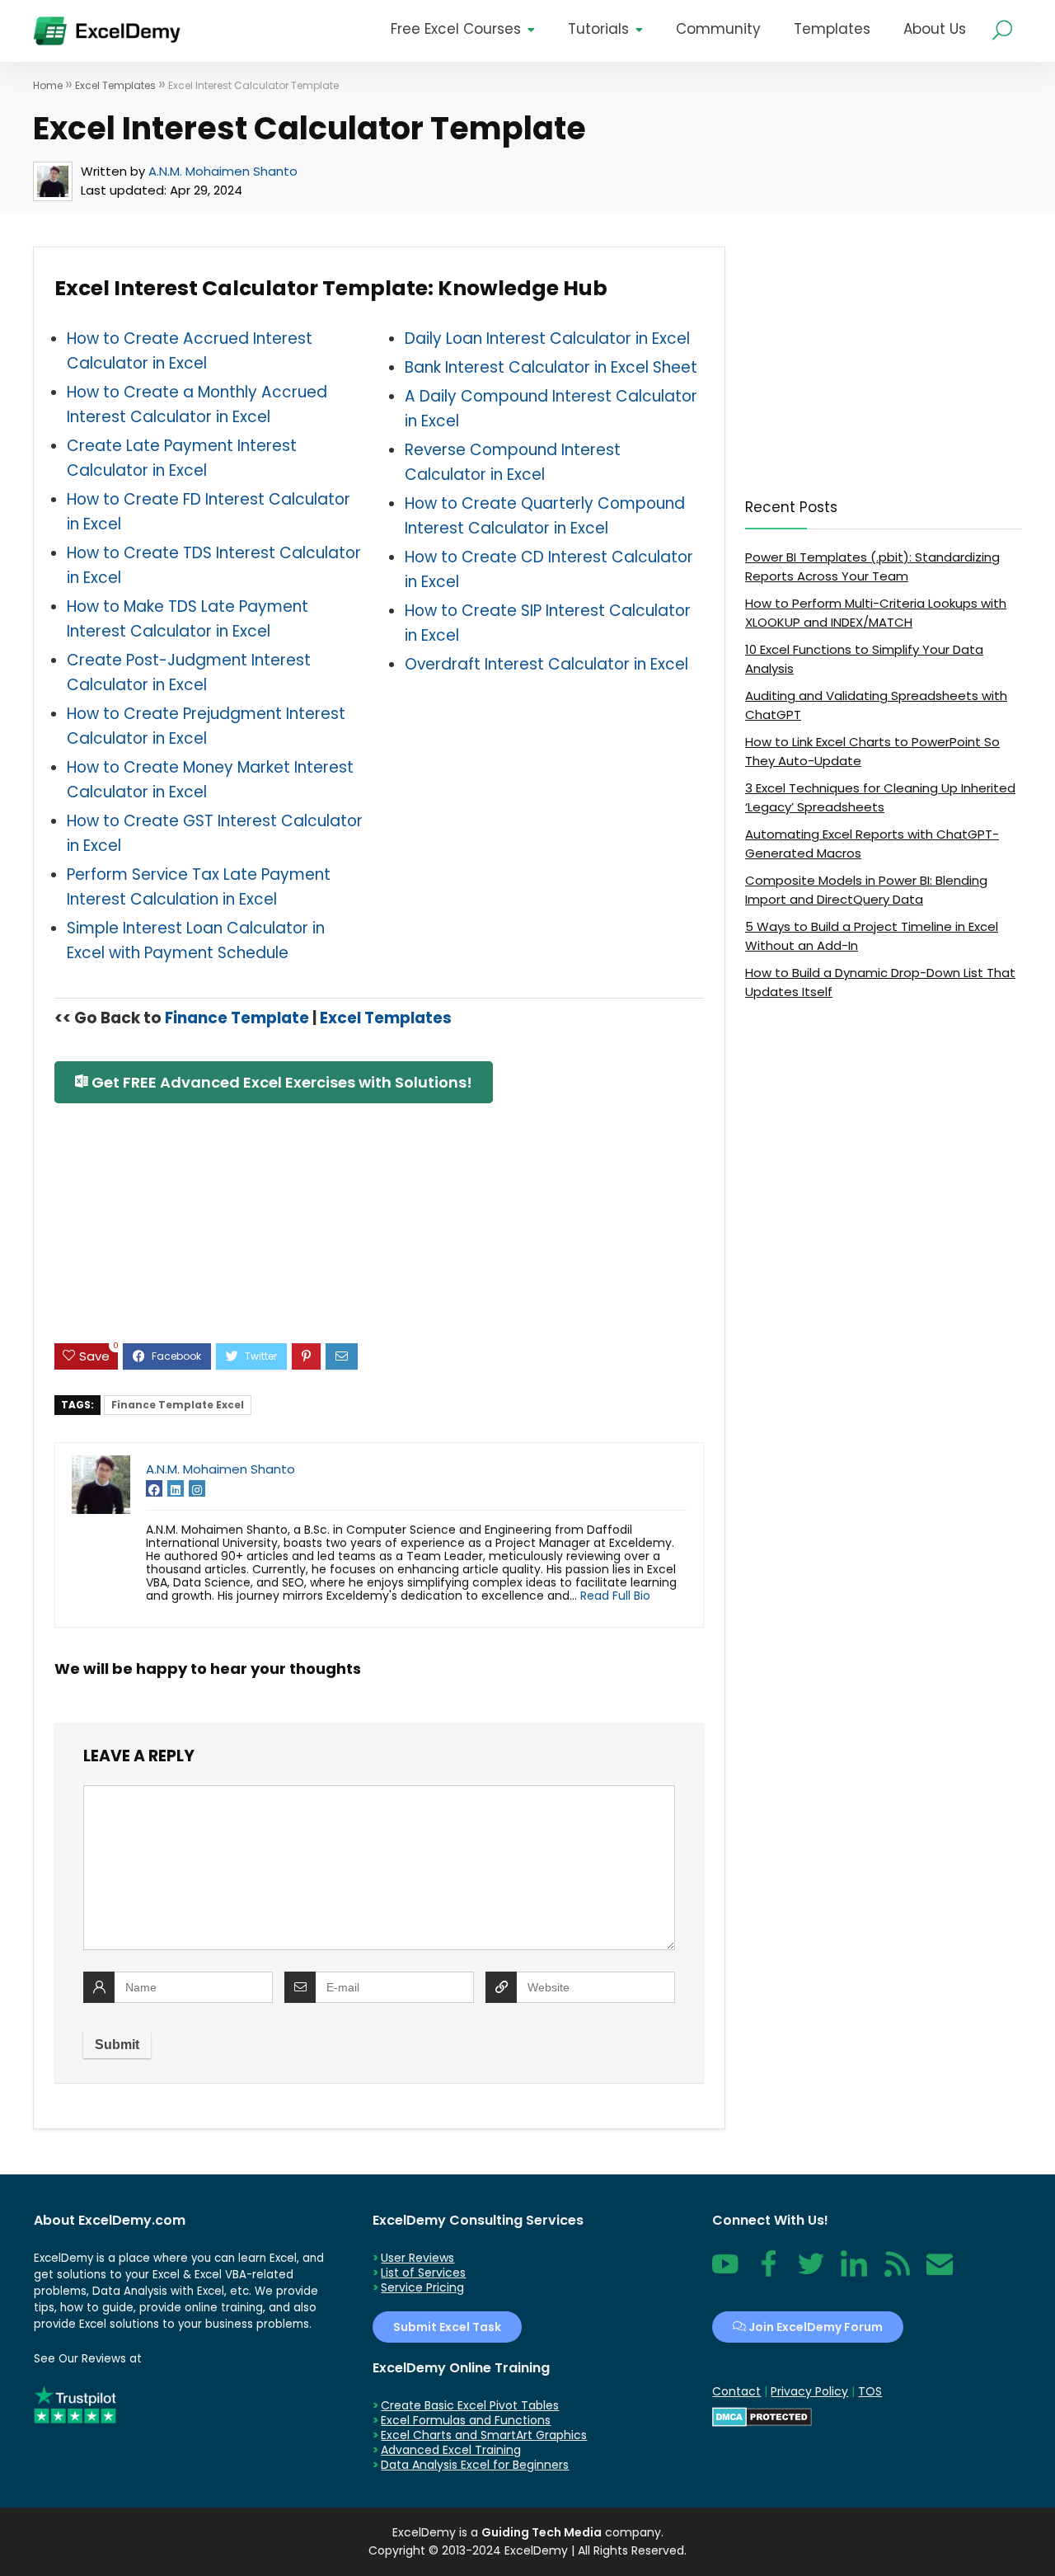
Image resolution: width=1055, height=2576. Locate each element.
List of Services (423, 2273)
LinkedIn (854, 2273)
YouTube (725, 2273)
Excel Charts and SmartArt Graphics (484, 2435)
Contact (940, 2273)
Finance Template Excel (178, 1405)
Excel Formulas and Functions (466, 2420)
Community (718, 29)
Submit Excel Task (447, 2327)
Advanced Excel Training (451, 2450)
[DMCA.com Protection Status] (762, 2414)
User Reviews (417, 2258)
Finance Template (237, 1018)
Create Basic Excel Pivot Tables (470, 2405)
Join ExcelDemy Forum (814, 2327)
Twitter (811, 2273)
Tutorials (598, 29)
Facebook (768, 2273)
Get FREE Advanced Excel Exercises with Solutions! (280, 1082)
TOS (870, 2391)
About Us (935, 29)
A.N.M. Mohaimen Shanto (223, 171)
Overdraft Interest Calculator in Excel (546, 664)
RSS (893, 2273)
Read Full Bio (615, 1596)
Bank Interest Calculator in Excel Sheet (551, 367)
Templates (832, 29)
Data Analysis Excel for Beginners (475, 2465)
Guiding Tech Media (542, 2532)
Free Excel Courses (456, 29)
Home (48, 85)
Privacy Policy (809, 2391)
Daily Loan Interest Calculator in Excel (547, 338)
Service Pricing (422, 2287)
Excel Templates (115, 85)
